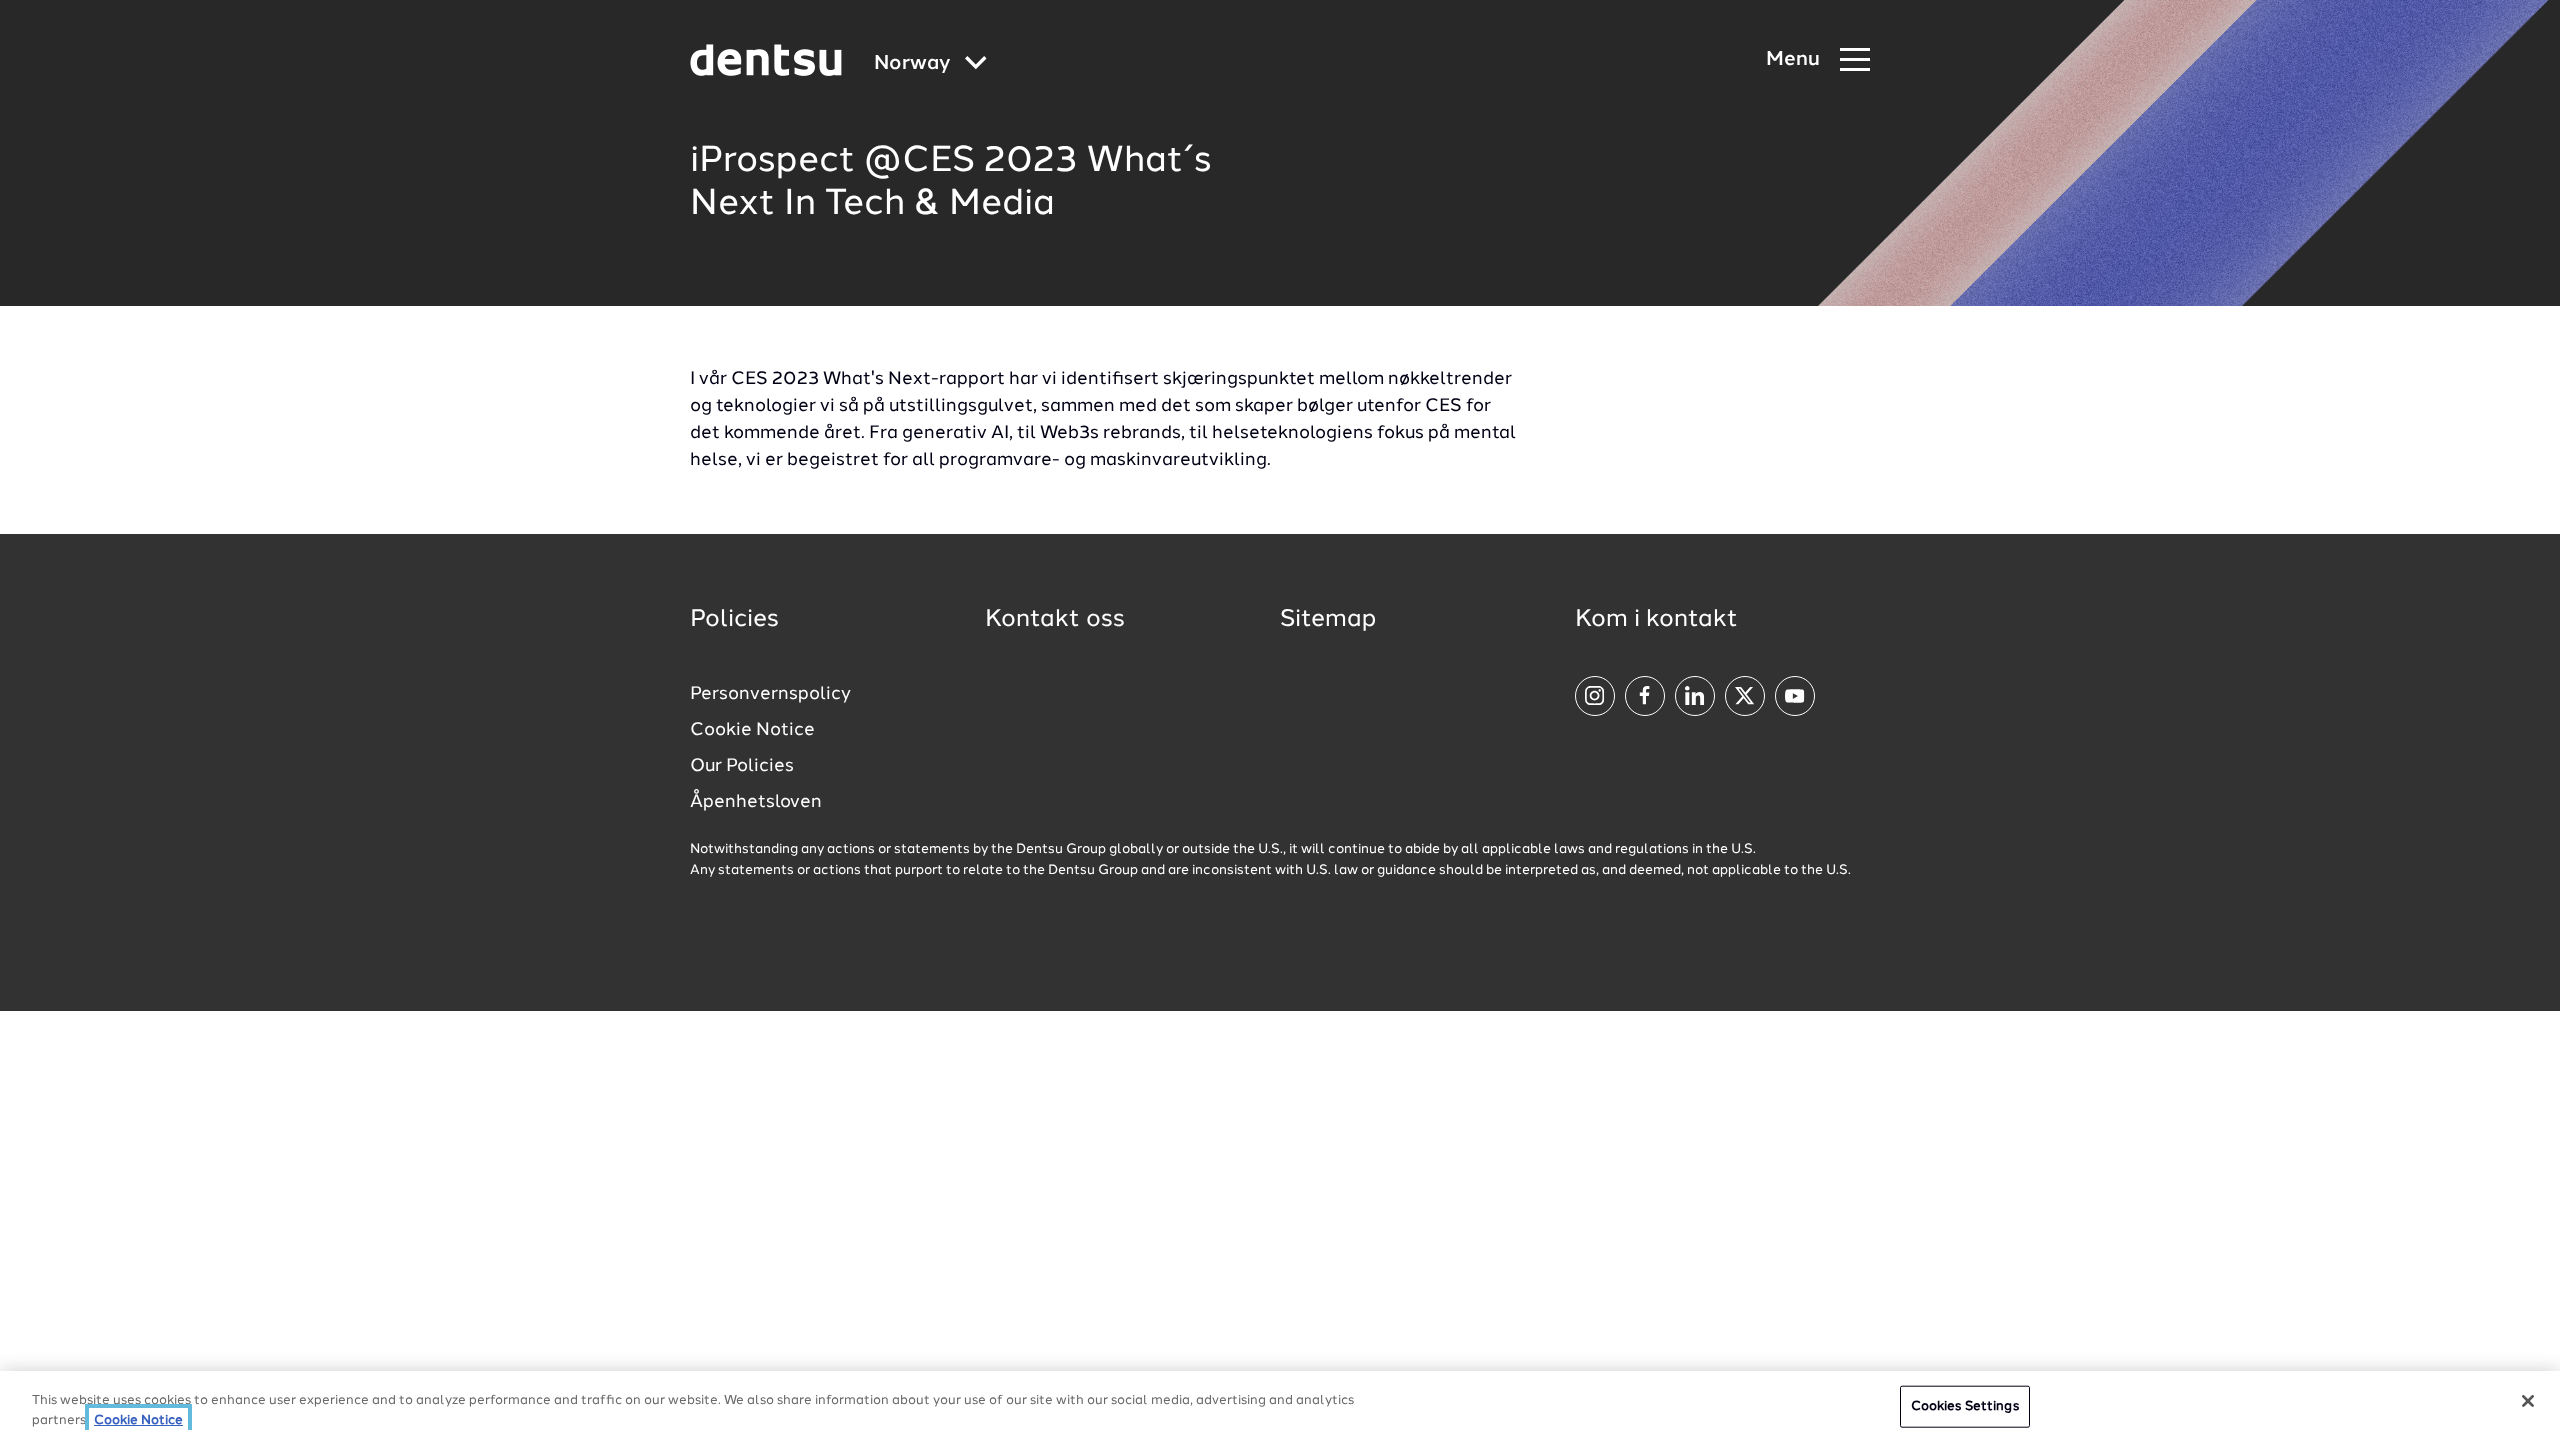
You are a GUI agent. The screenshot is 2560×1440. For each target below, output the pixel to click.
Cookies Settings (1965, 1406)
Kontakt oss (1055, 620)
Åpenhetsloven (756, 802)
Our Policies (742, 766)
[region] (1280, 1405)
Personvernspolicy (770, 694)
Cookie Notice (752, 730)
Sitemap (1328, 620)
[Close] (2528, 1401)
